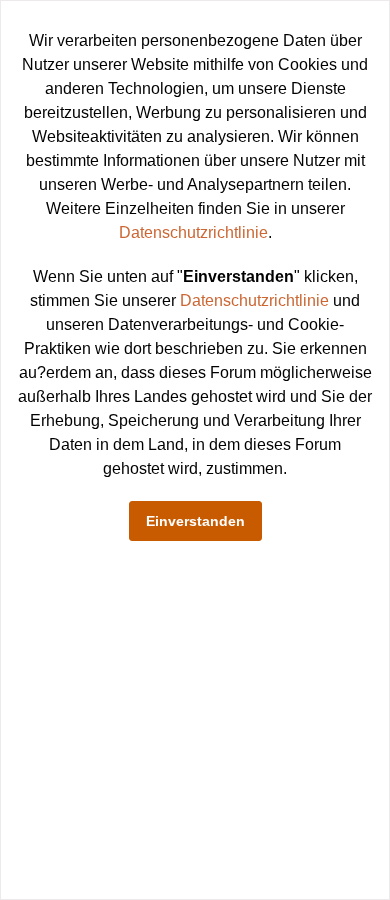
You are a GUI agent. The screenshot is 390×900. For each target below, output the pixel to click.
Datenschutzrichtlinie (193, 232)
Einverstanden (195, 521)
